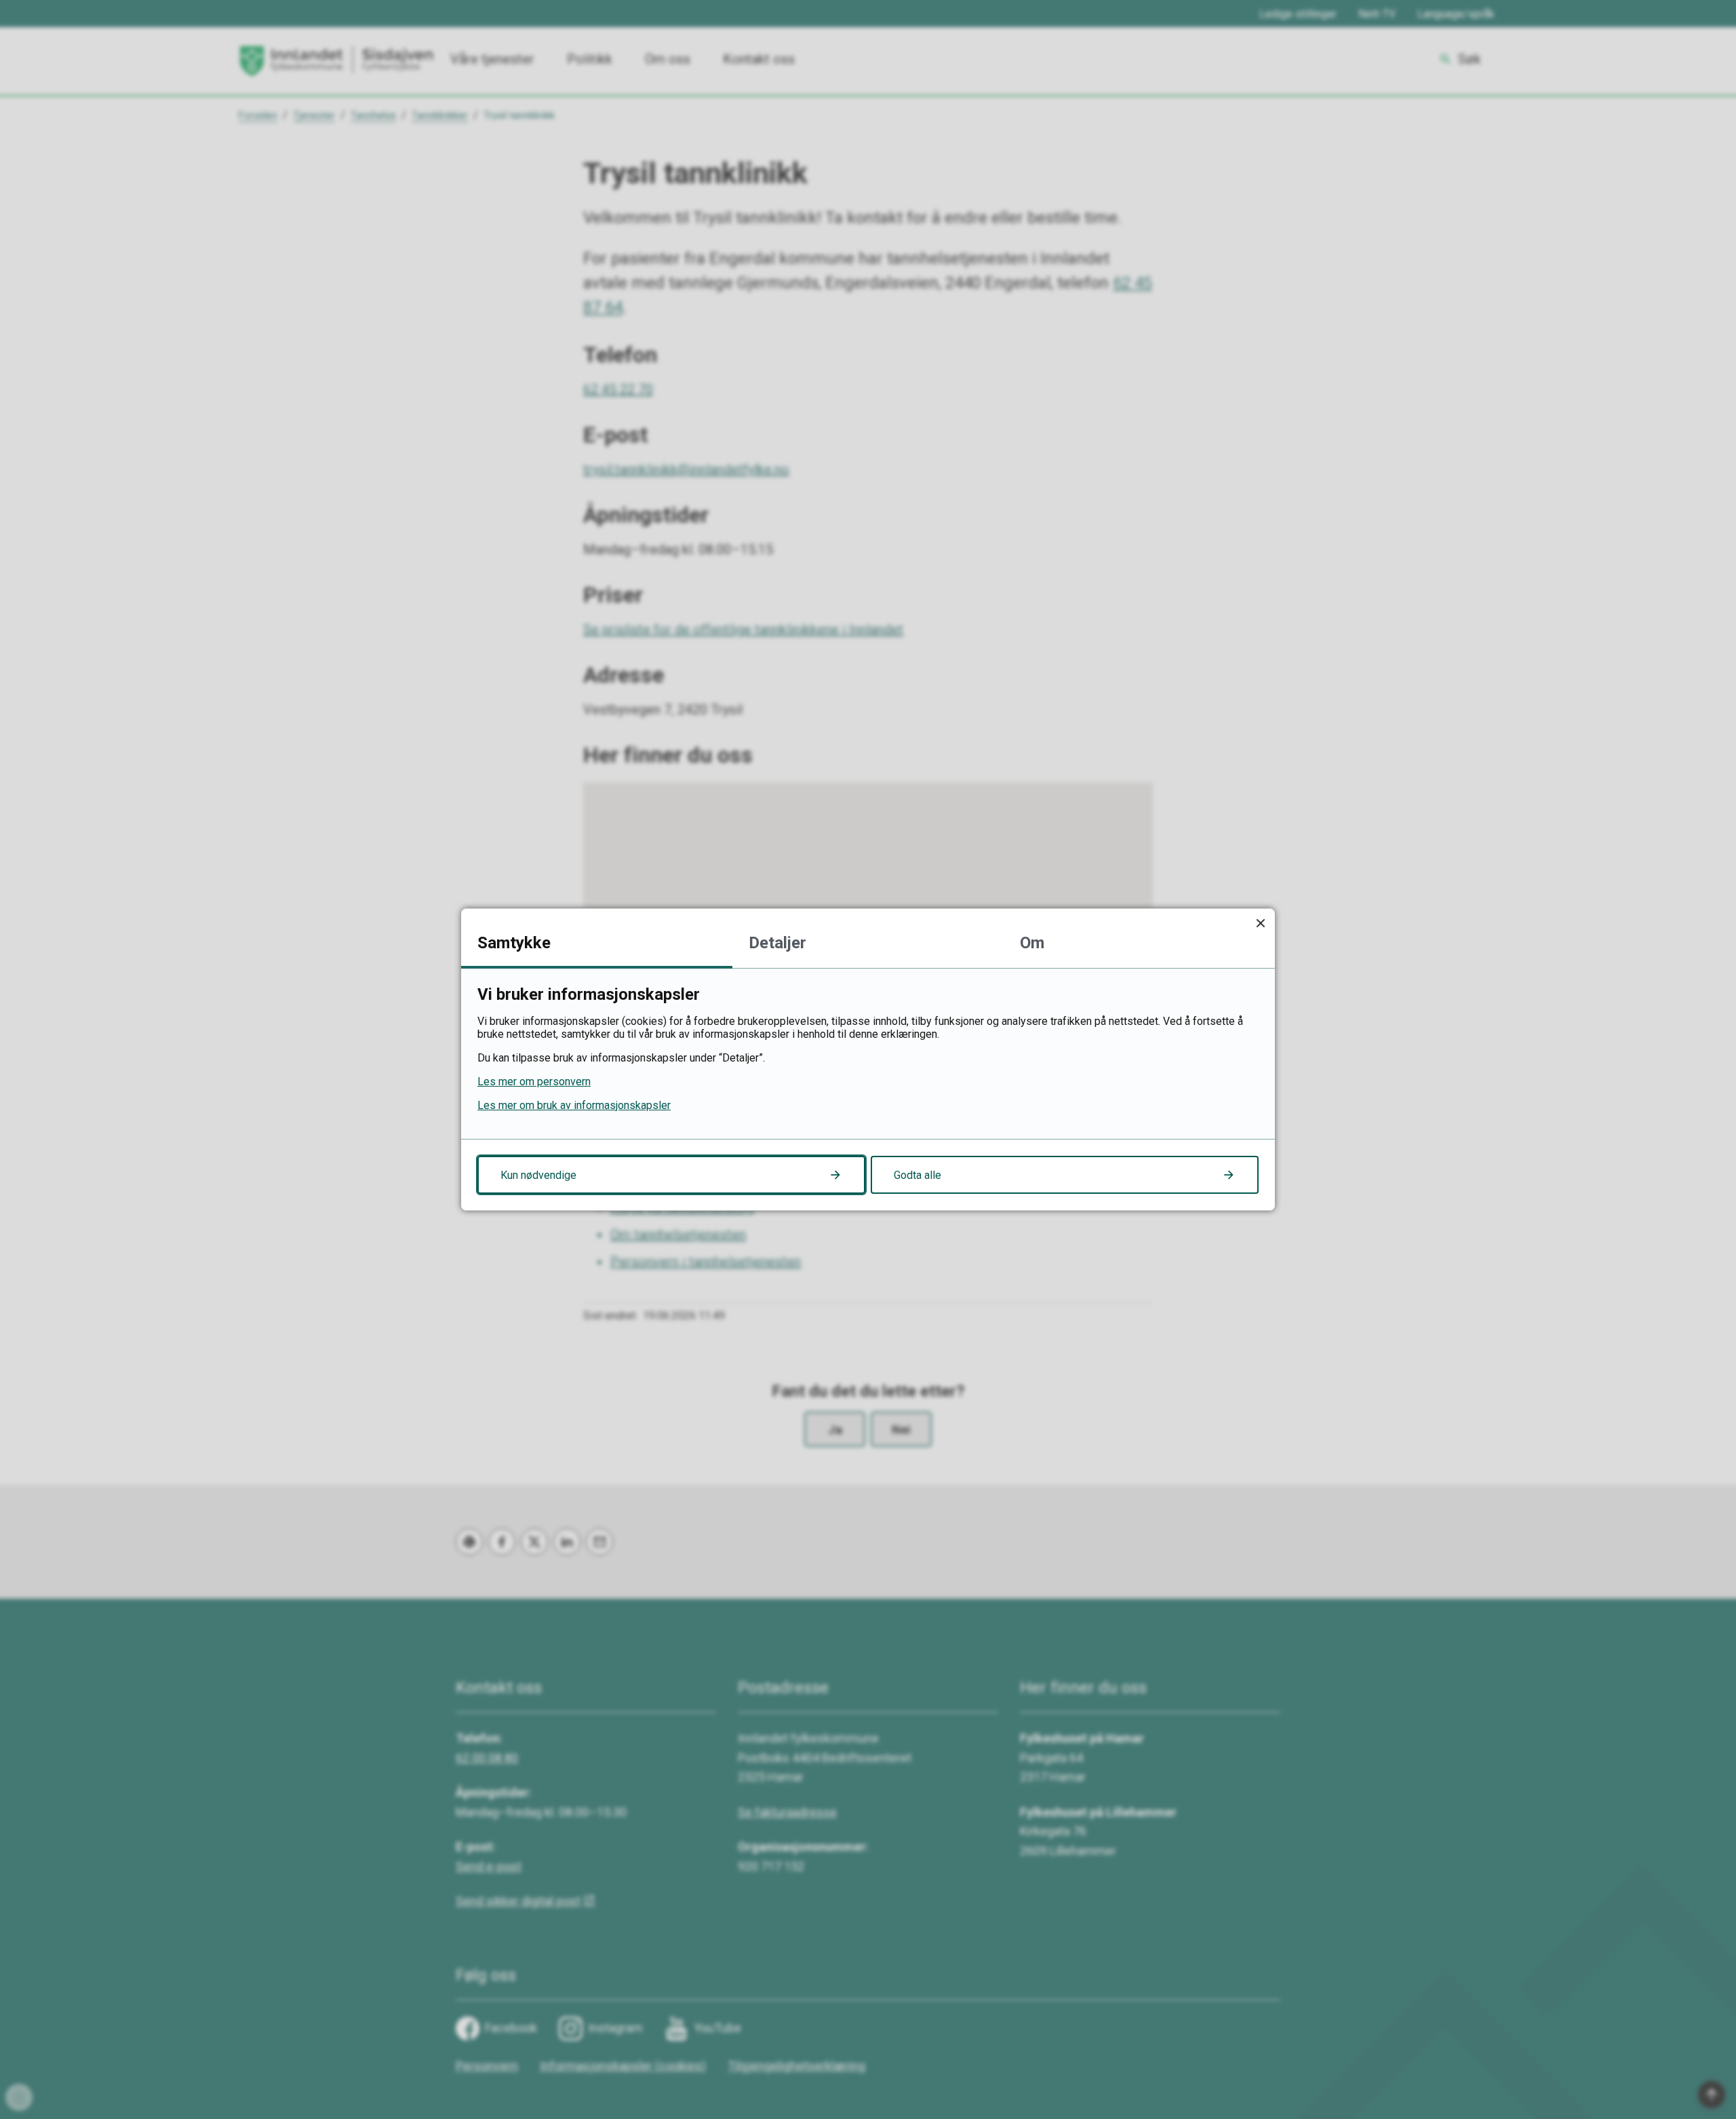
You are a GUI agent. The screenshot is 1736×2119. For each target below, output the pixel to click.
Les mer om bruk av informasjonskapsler (574, 1105)
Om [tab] (1032, 943)
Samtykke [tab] (514, 943)
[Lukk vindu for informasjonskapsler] (1260, 923)
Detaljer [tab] (777, 943)
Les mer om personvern (534, 1082)
